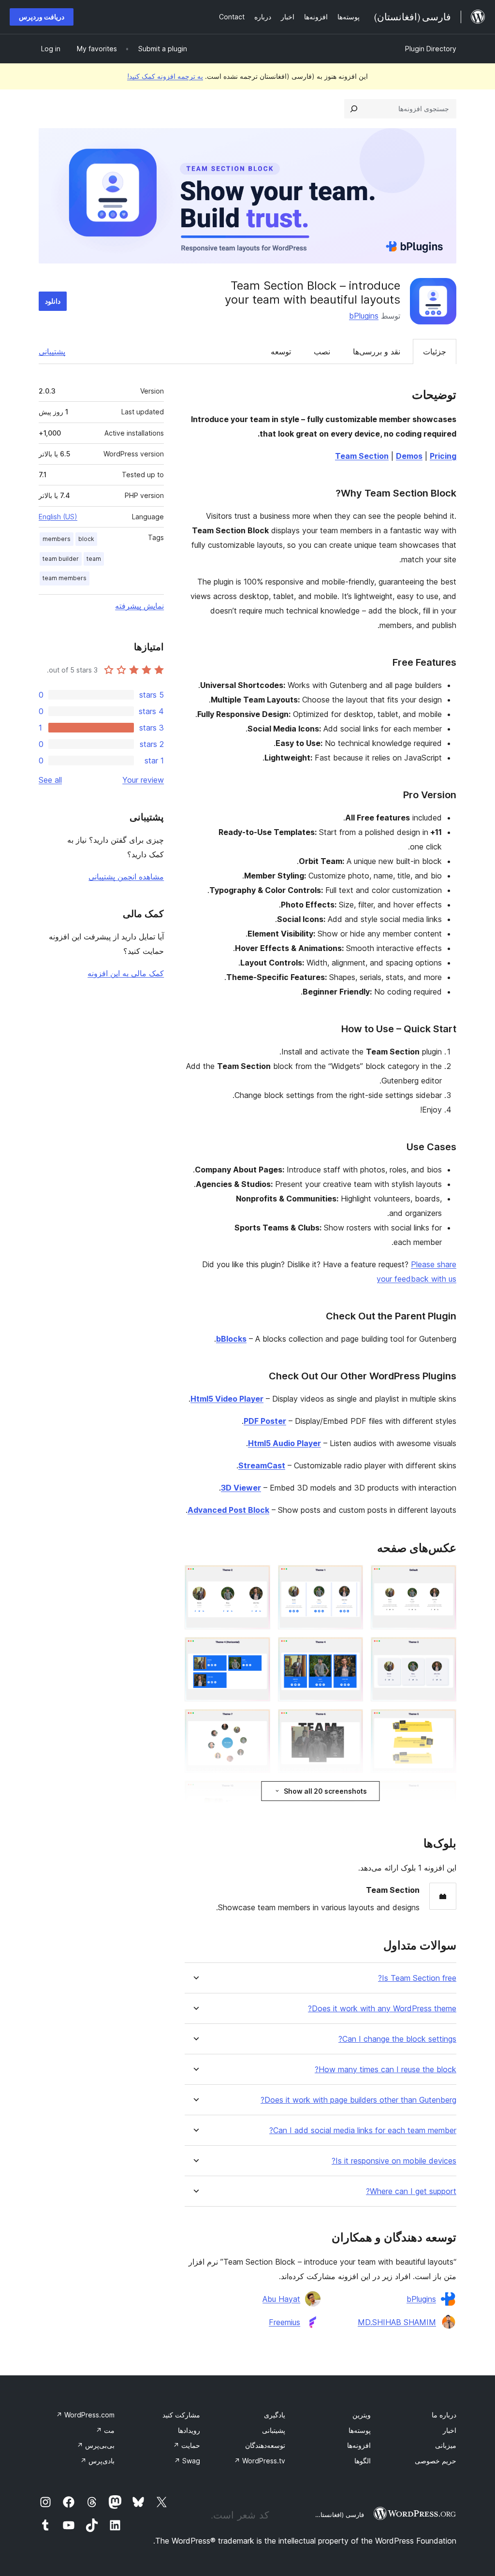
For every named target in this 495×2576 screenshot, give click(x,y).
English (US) (58, 517)
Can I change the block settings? (397, 2039)
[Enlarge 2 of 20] (350, 1578)
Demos (409, 456)
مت (105, 2430)
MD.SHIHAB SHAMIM (397, 2322)
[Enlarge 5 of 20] (350, 1650)
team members (65, 578)
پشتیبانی (52, 351)
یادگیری (275, 2415)
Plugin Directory (431, 49)
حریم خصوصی (436, 2461)
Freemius (284, 2322)
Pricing (443, 456)
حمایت (187, 2445)
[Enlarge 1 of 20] (443, 1578)
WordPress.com (85, 2415)
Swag (187, 2461)
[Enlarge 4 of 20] (443, 1650)
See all (50, 780)
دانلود (53, 301)
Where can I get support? (411, 2191)
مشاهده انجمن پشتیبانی (126, 877)
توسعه (281, 351)
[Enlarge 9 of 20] (257, 1722)
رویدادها (189, 2430)
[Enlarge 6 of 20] (257, 1650)
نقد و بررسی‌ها (377, 351)
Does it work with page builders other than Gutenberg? (358, 2100)
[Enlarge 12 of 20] (257, 1794)
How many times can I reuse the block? (386, 2070)
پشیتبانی (274, 2430)
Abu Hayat (281, 2299)
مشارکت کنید (181, 2415)
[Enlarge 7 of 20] (443, 1722)
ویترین (362, 2415)
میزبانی (446, 2445)
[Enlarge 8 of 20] (350, 1722)
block (86, 539)
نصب (322, 351)
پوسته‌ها (360, 2430)
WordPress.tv (260, 2461)
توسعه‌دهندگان (265, 2445)
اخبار (450, 2430)
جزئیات (435, 351)
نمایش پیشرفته (139, 606)
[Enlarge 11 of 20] (350, 1794)
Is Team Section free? (417, 1978)
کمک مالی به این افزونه (126, 973)
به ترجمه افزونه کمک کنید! (165, 76)
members (57, 539)
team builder (61, 559)
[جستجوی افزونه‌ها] (354, 109)
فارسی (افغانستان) (339, 2515)
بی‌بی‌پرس (96, 2445)
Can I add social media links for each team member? (363, 2130)
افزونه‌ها (359, 2445)
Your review (143, 780)
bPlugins (364, 316)
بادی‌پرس (97, 2461)
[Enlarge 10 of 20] (443, 1794)
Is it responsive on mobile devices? (394, 2161)
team (94, 559)
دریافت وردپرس (42, 17)
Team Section (362, 456)
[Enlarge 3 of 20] (257, 1578)
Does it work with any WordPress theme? (382, 2009)
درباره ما (444, 2415)
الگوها (363, 2461)
